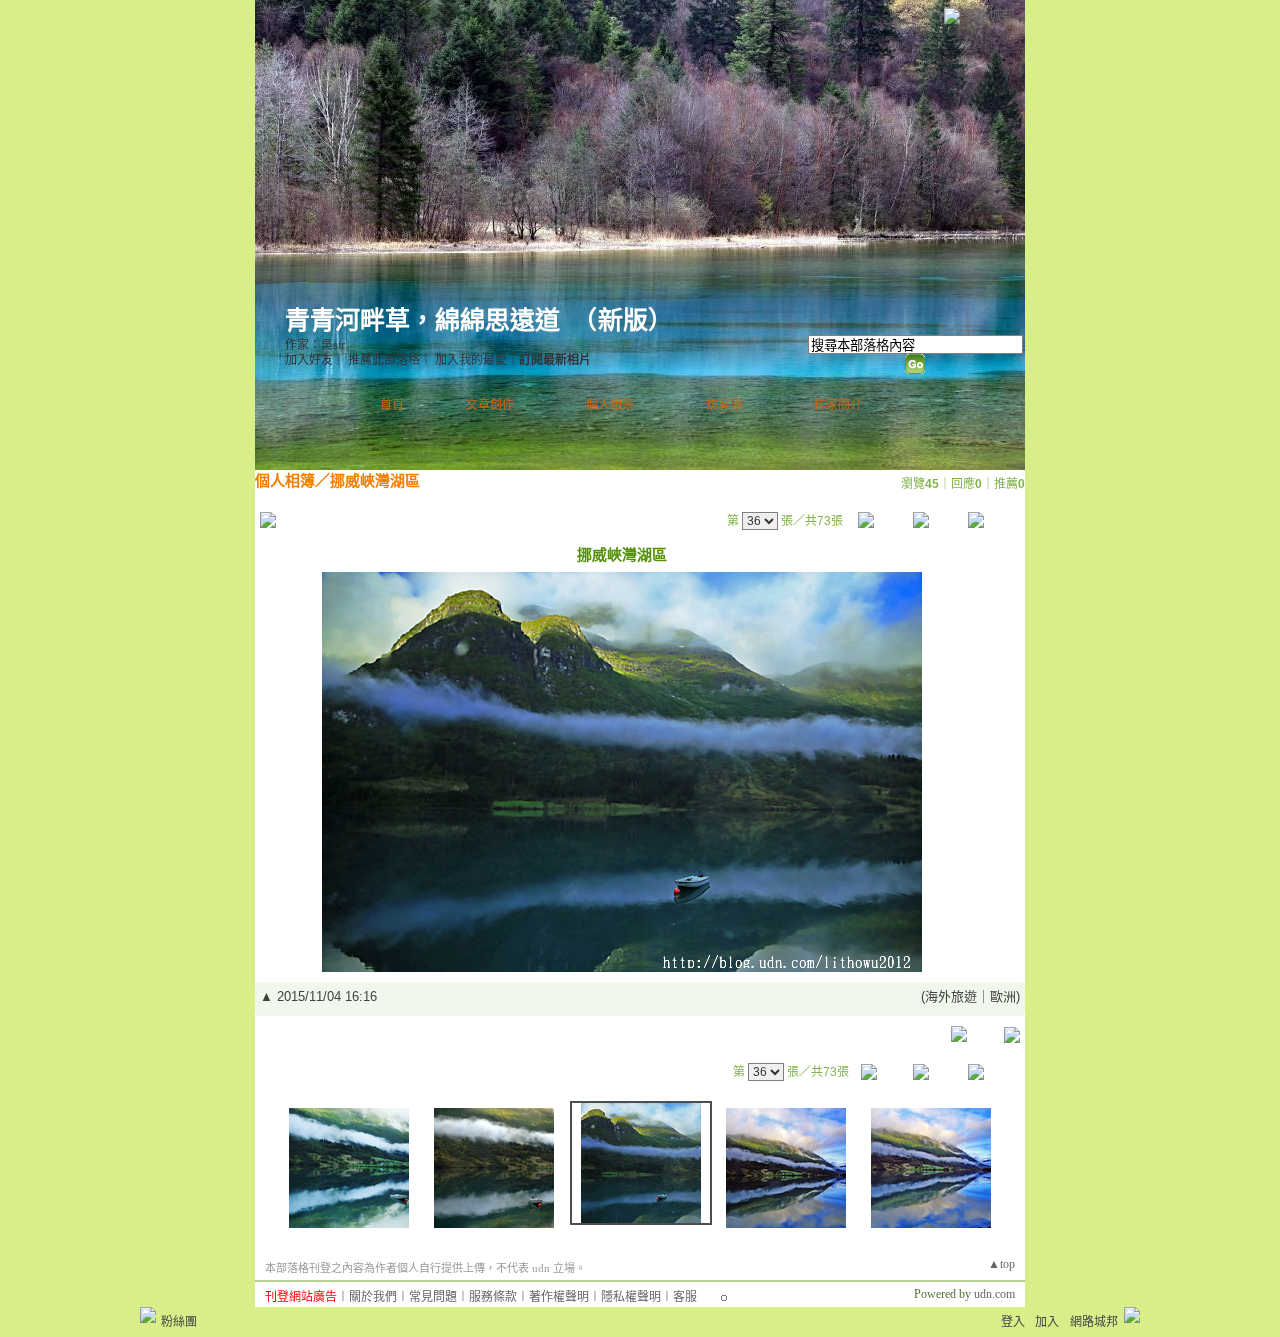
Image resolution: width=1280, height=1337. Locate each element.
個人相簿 (610, 405)
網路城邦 (989, 14)
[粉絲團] (148, 1315)
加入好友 (309, 360)
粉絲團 (179, 1322)
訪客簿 (724, 405)
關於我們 (373, 1297)
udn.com (994, 1294)
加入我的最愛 (471, 360)
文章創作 (490, 405)
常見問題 (433, 1297)
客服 (685, 1297)
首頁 (392, 405)
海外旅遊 (951, 996)
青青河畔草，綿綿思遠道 (422, 320)
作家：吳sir (315, 345)
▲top (1001, 1264)
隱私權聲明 (631, 1297)
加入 (1047, 1322)
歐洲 (1003, 996)
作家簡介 (838, 405)
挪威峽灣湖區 (375, 480)
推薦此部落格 (384, 360)
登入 (1013, 1322)
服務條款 (493, 1297)
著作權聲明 (559, 1297)
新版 (623, 320)
